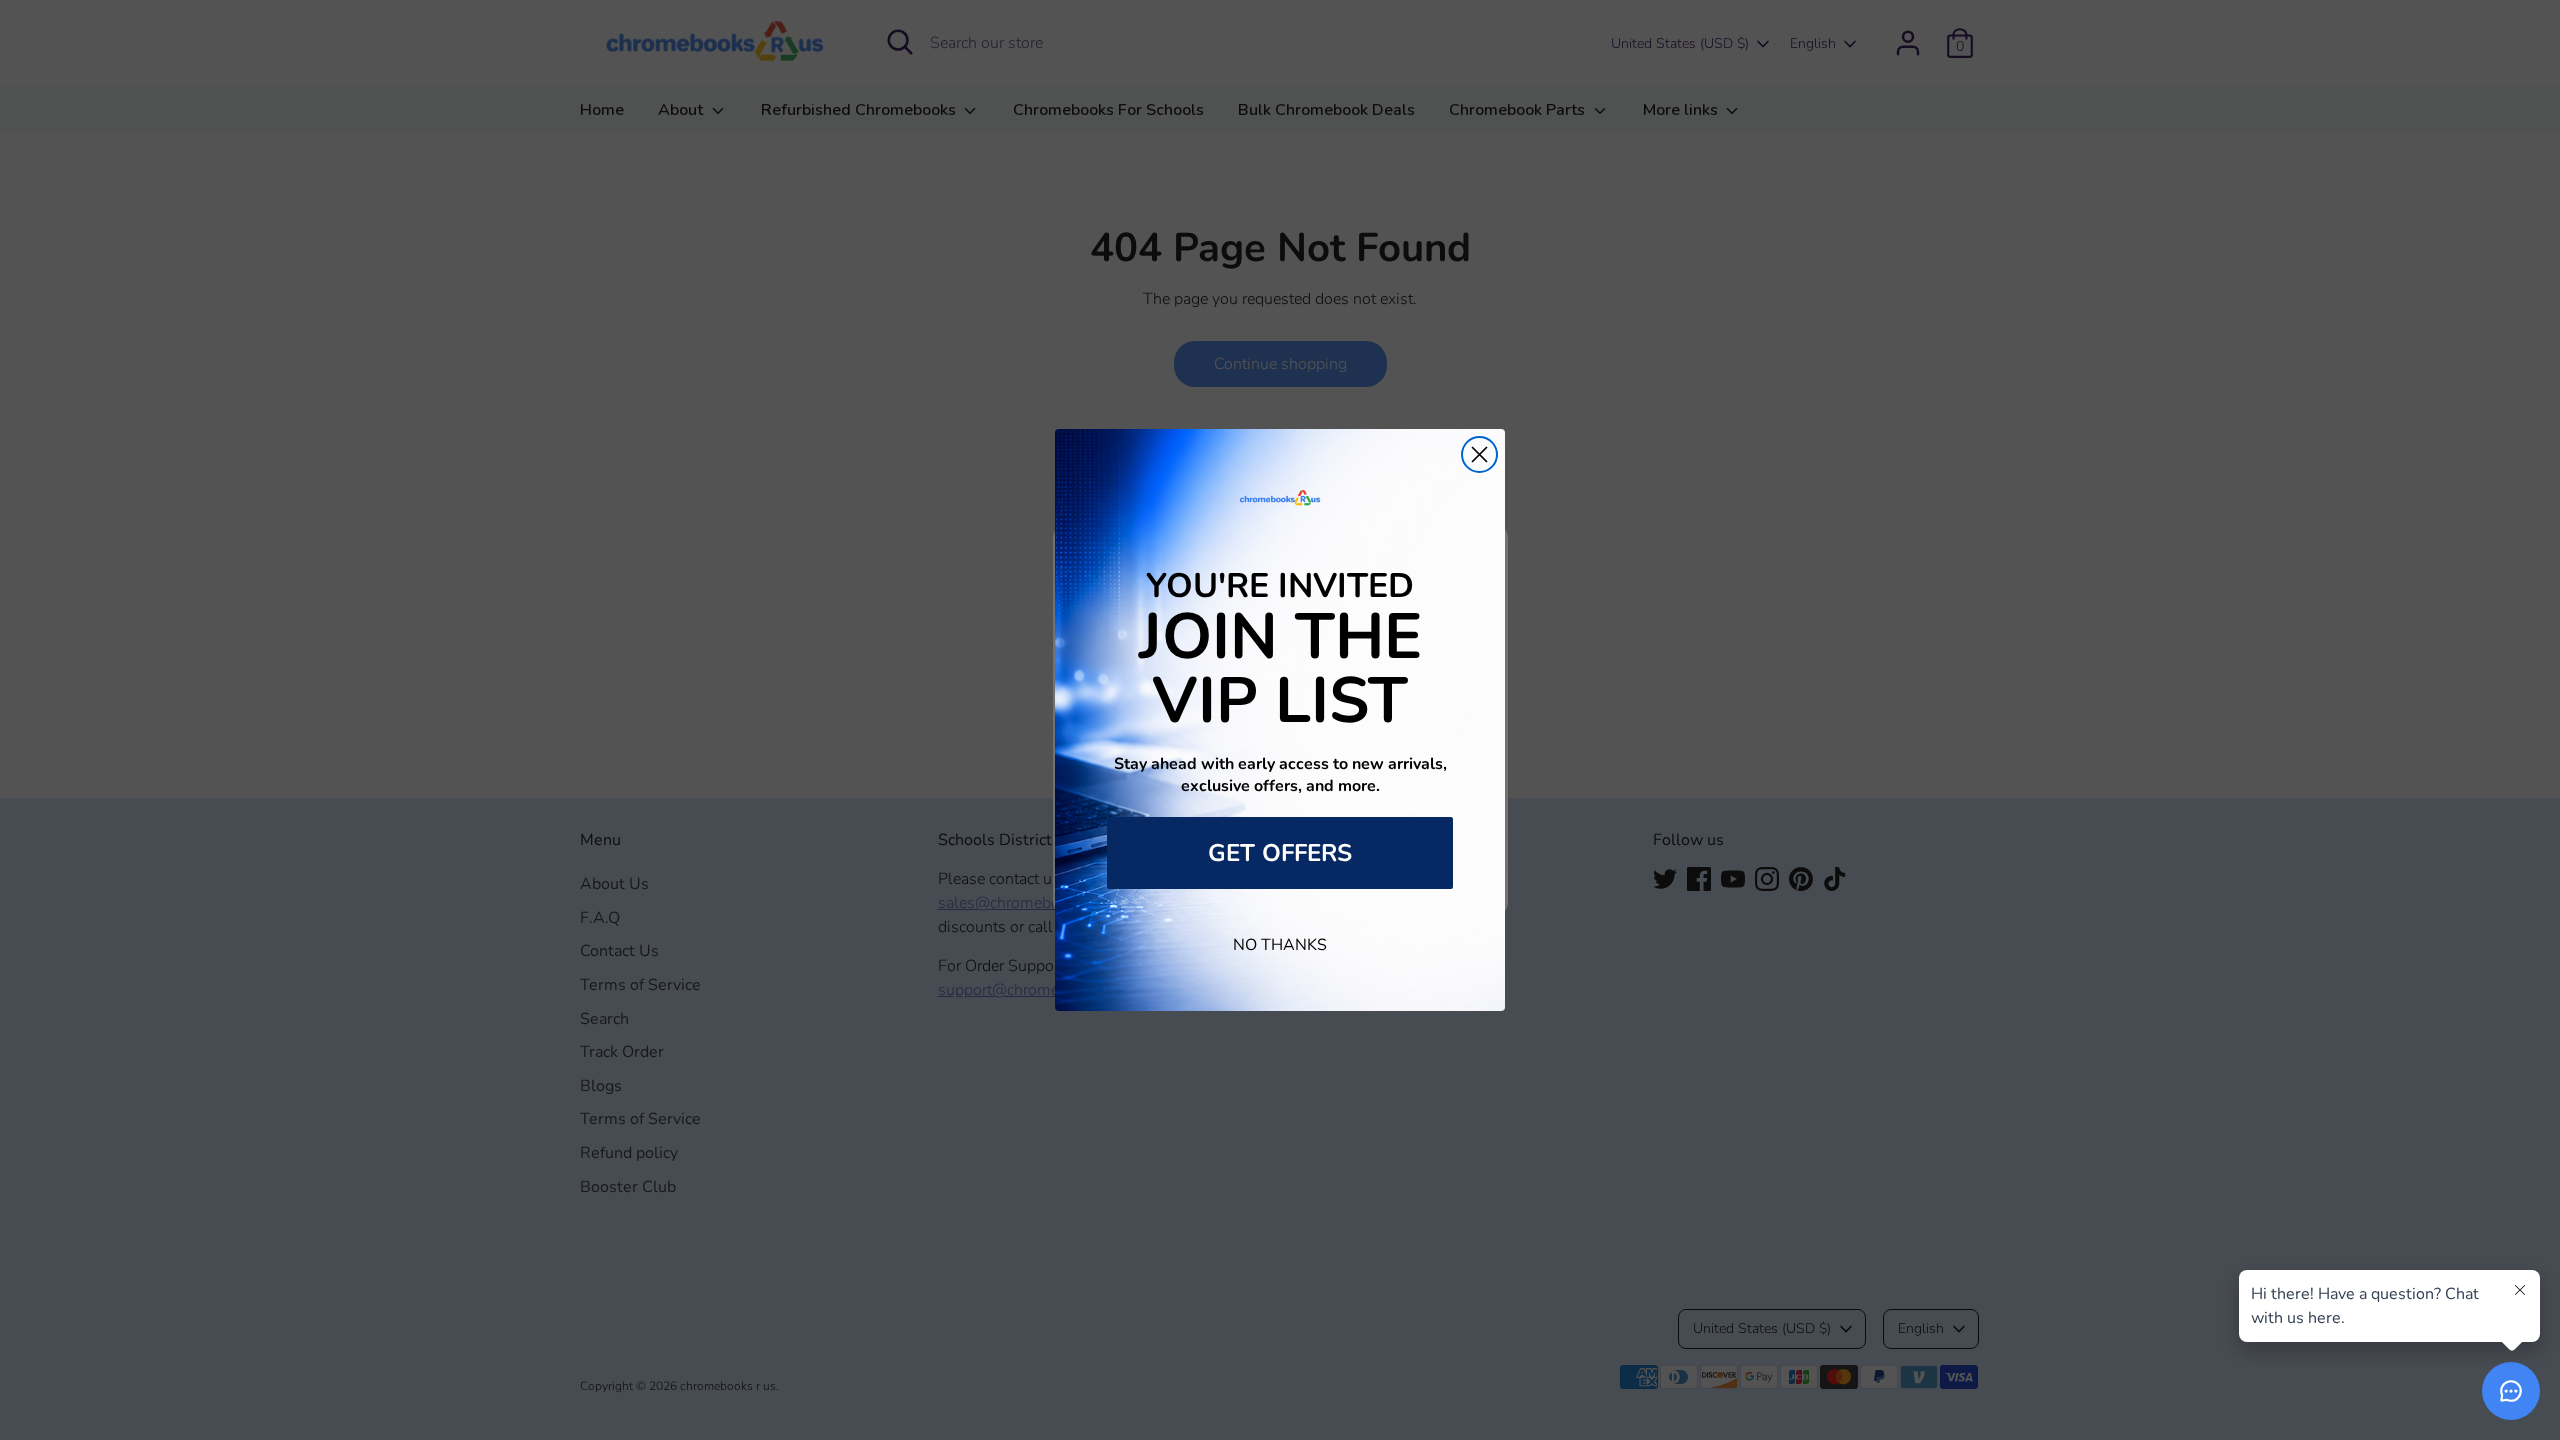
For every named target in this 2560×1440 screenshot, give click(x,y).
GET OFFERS (1280, 853)
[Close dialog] (1479, 454)
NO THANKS (1280, 945)
